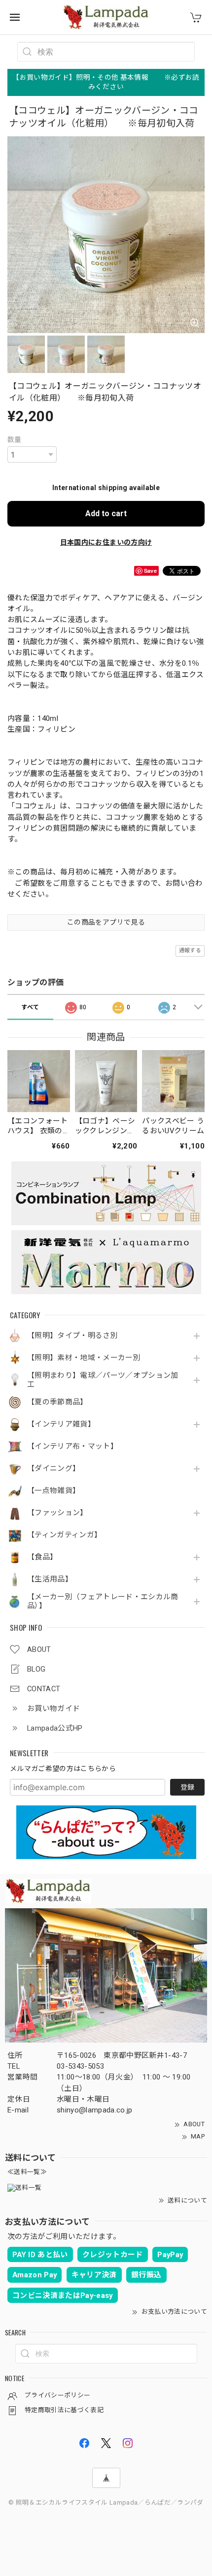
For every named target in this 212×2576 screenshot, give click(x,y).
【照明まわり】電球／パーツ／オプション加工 (103, 1380)
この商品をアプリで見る (106, 922)
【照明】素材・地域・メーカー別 (84, 1358)
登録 (187, 1787)
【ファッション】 (57, 1513)
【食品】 (42, 1557)
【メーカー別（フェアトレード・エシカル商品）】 (103, 1601)
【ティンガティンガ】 (64, 1535)
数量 (15, 439)
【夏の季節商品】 (57, 1402)
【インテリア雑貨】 (61, 1424)
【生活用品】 (50, 1579)
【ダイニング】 (53, 1469)
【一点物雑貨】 (53, 1491)
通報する (190, 950)
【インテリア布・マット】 (72, 1446)
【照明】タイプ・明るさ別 (72, 1336)
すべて (30, 1007)
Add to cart (106, 513)
